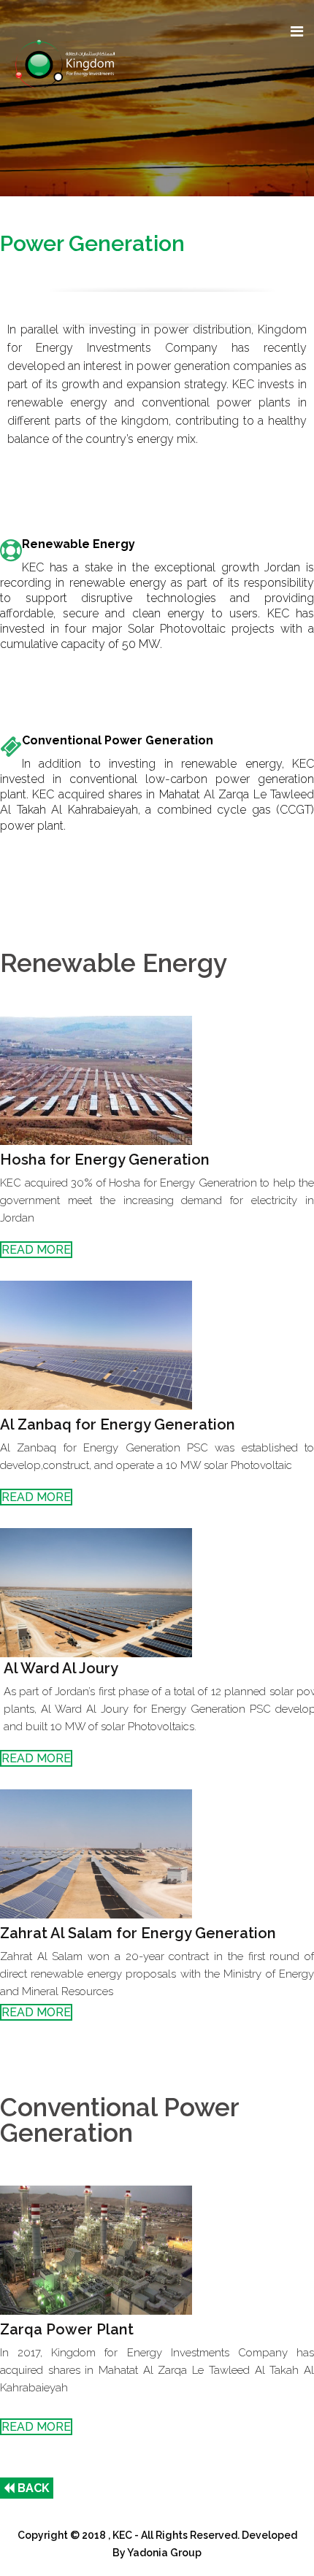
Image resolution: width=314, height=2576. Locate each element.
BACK (32, 2488)
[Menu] (297, 32)
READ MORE (36, 1250)
